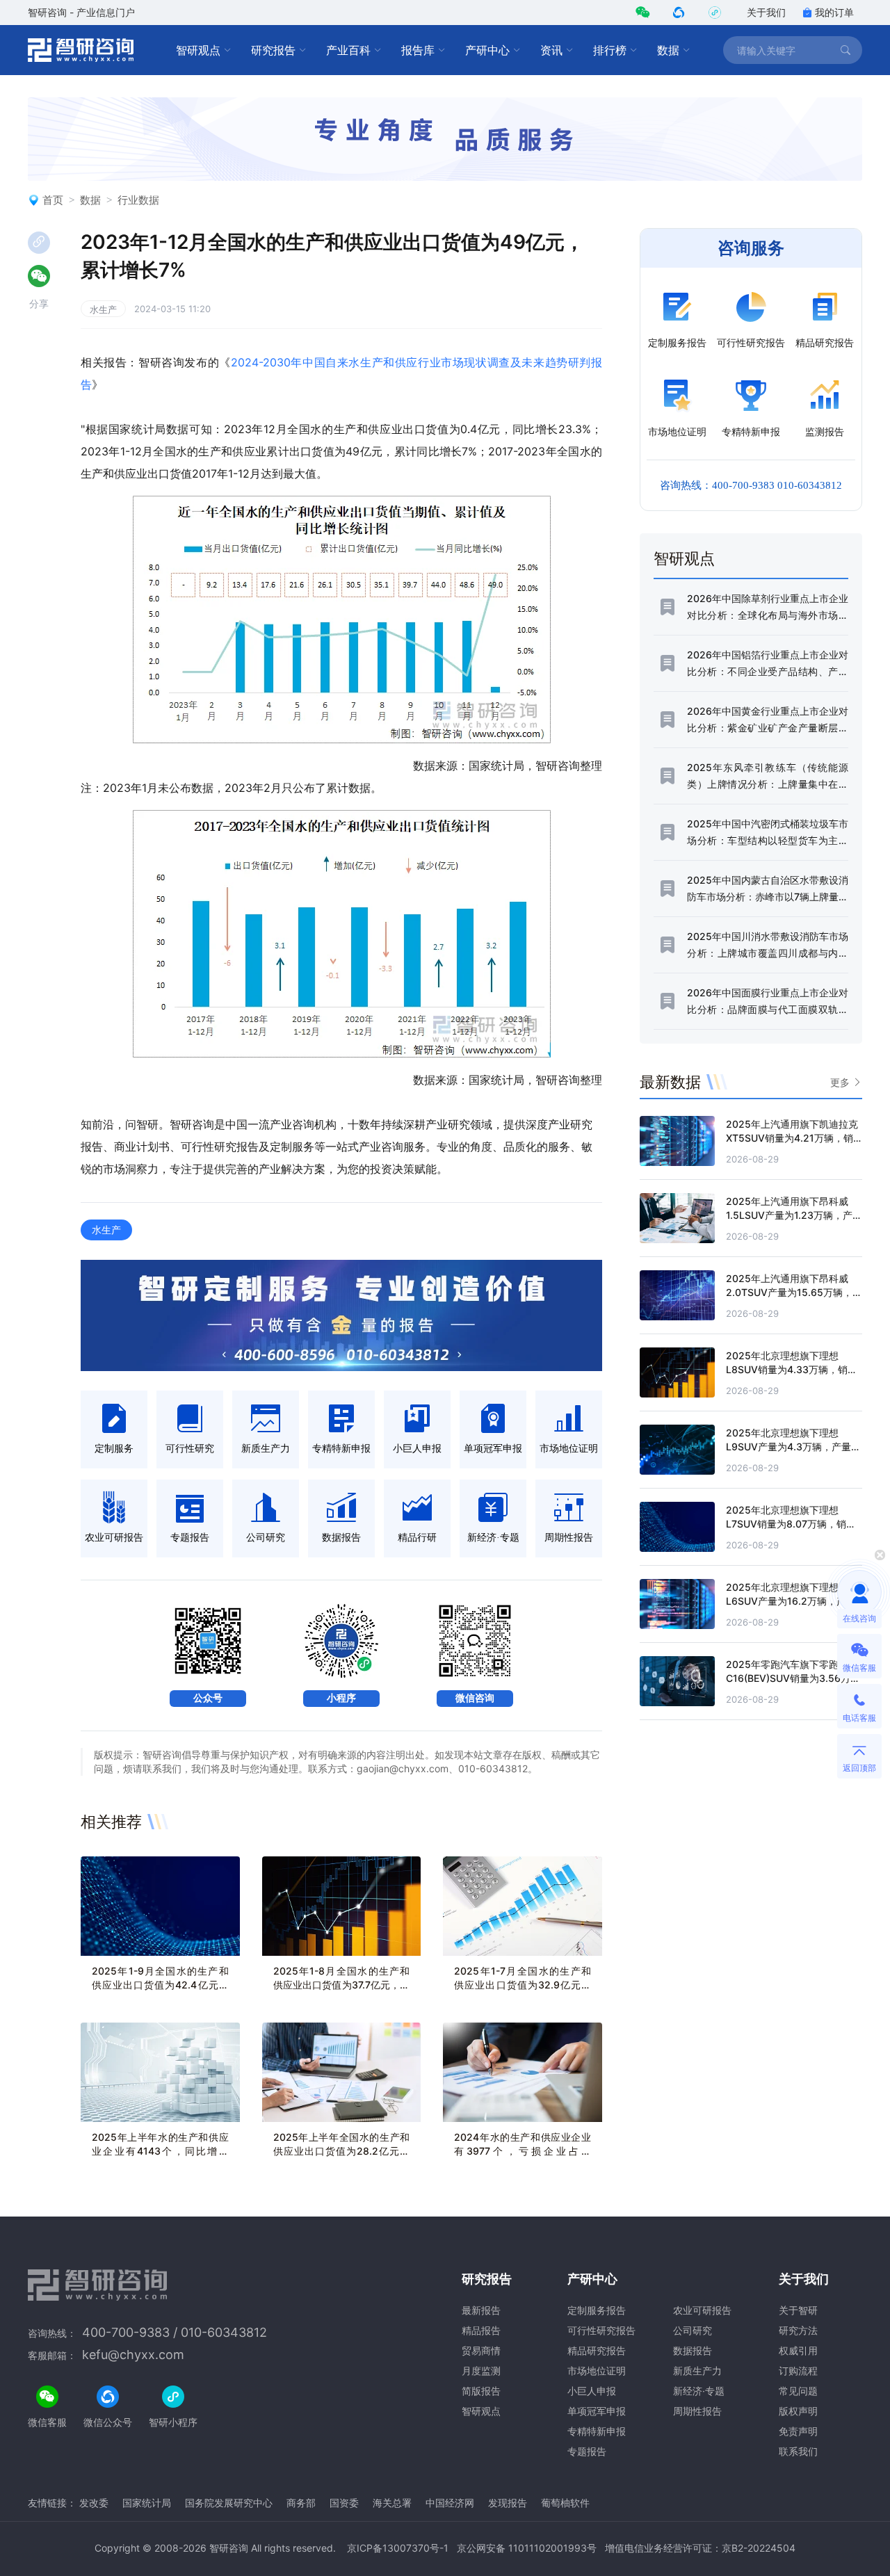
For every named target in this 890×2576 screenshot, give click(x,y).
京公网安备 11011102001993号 (527, 2548)
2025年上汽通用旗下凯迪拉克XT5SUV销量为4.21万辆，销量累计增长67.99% (792, 1138)
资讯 (551, 50)
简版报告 (481, 2391)
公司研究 (693, 2330)
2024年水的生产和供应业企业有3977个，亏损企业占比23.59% (523, 2151)
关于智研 (798, 2310)
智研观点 (198, 50)
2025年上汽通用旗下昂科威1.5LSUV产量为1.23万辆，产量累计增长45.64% (794, 1215)
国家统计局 (147, 2503)
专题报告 (587, 2451)
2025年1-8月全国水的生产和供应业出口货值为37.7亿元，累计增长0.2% (342, 1985)
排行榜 (610, 50)
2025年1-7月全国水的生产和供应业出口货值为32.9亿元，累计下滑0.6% (523, 1985)
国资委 (344, 2503)
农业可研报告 (702, 2310)
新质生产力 (697, 2371)
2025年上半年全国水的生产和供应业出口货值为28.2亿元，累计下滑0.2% (342, 2151)
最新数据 (670, 1082)
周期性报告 (697, 2411)
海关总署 (392, 2503)
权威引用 (798, 2350)
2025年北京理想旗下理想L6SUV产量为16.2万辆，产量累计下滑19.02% (791, 1601)
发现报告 (508, 2503)
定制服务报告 (597, 2310)
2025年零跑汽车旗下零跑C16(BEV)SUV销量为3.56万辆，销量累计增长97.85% (788, 1678)
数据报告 (693, 2350)
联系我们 (798, 2451)
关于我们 (766, 12)
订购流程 (798, 2371)
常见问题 (798, 2391)
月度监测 (481, 2371)
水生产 (103, 309)
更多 (840, 1082)
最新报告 (481, 2310)
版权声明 (798, 2411)
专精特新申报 (597, 2431)
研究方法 (798, 2330)
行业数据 (138, 200)
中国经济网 (450, 2503)
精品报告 (481, 2330)
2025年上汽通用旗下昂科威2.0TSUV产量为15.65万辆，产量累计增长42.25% (794, 1292)
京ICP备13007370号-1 (398, 2548)
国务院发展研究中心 (229, 2503)
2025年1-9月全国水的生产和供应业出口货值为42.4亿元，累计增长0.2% (160, 1985)
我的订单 (834, 12)
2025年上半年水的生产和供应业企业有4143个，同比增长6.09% (160, 2151)
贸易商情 (481, 2350)
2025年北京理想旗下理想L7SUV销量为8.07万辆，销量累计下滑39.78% (791, 1524)
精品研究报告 (597, 2350)
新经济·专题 (699, 2391)
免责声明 (798, 2431)
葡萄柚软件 (565, 2503)
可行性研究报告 (601, 2330)
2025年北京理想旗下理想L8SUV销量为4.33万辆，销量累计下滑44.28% (792, 1369)
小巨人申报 (592, 2391)
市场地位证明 (597, 2371)
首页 (53, 200)
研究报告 (273, 50)
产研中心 (487, 50)
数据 (668, 50)
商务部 (301, 2503)
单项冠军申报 (597, 2411)
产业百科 (348, 50)
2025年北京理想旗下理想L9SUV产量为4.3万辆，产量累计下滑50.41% (793, 1447)
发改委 (94, 2503)
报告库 (418, 50)
